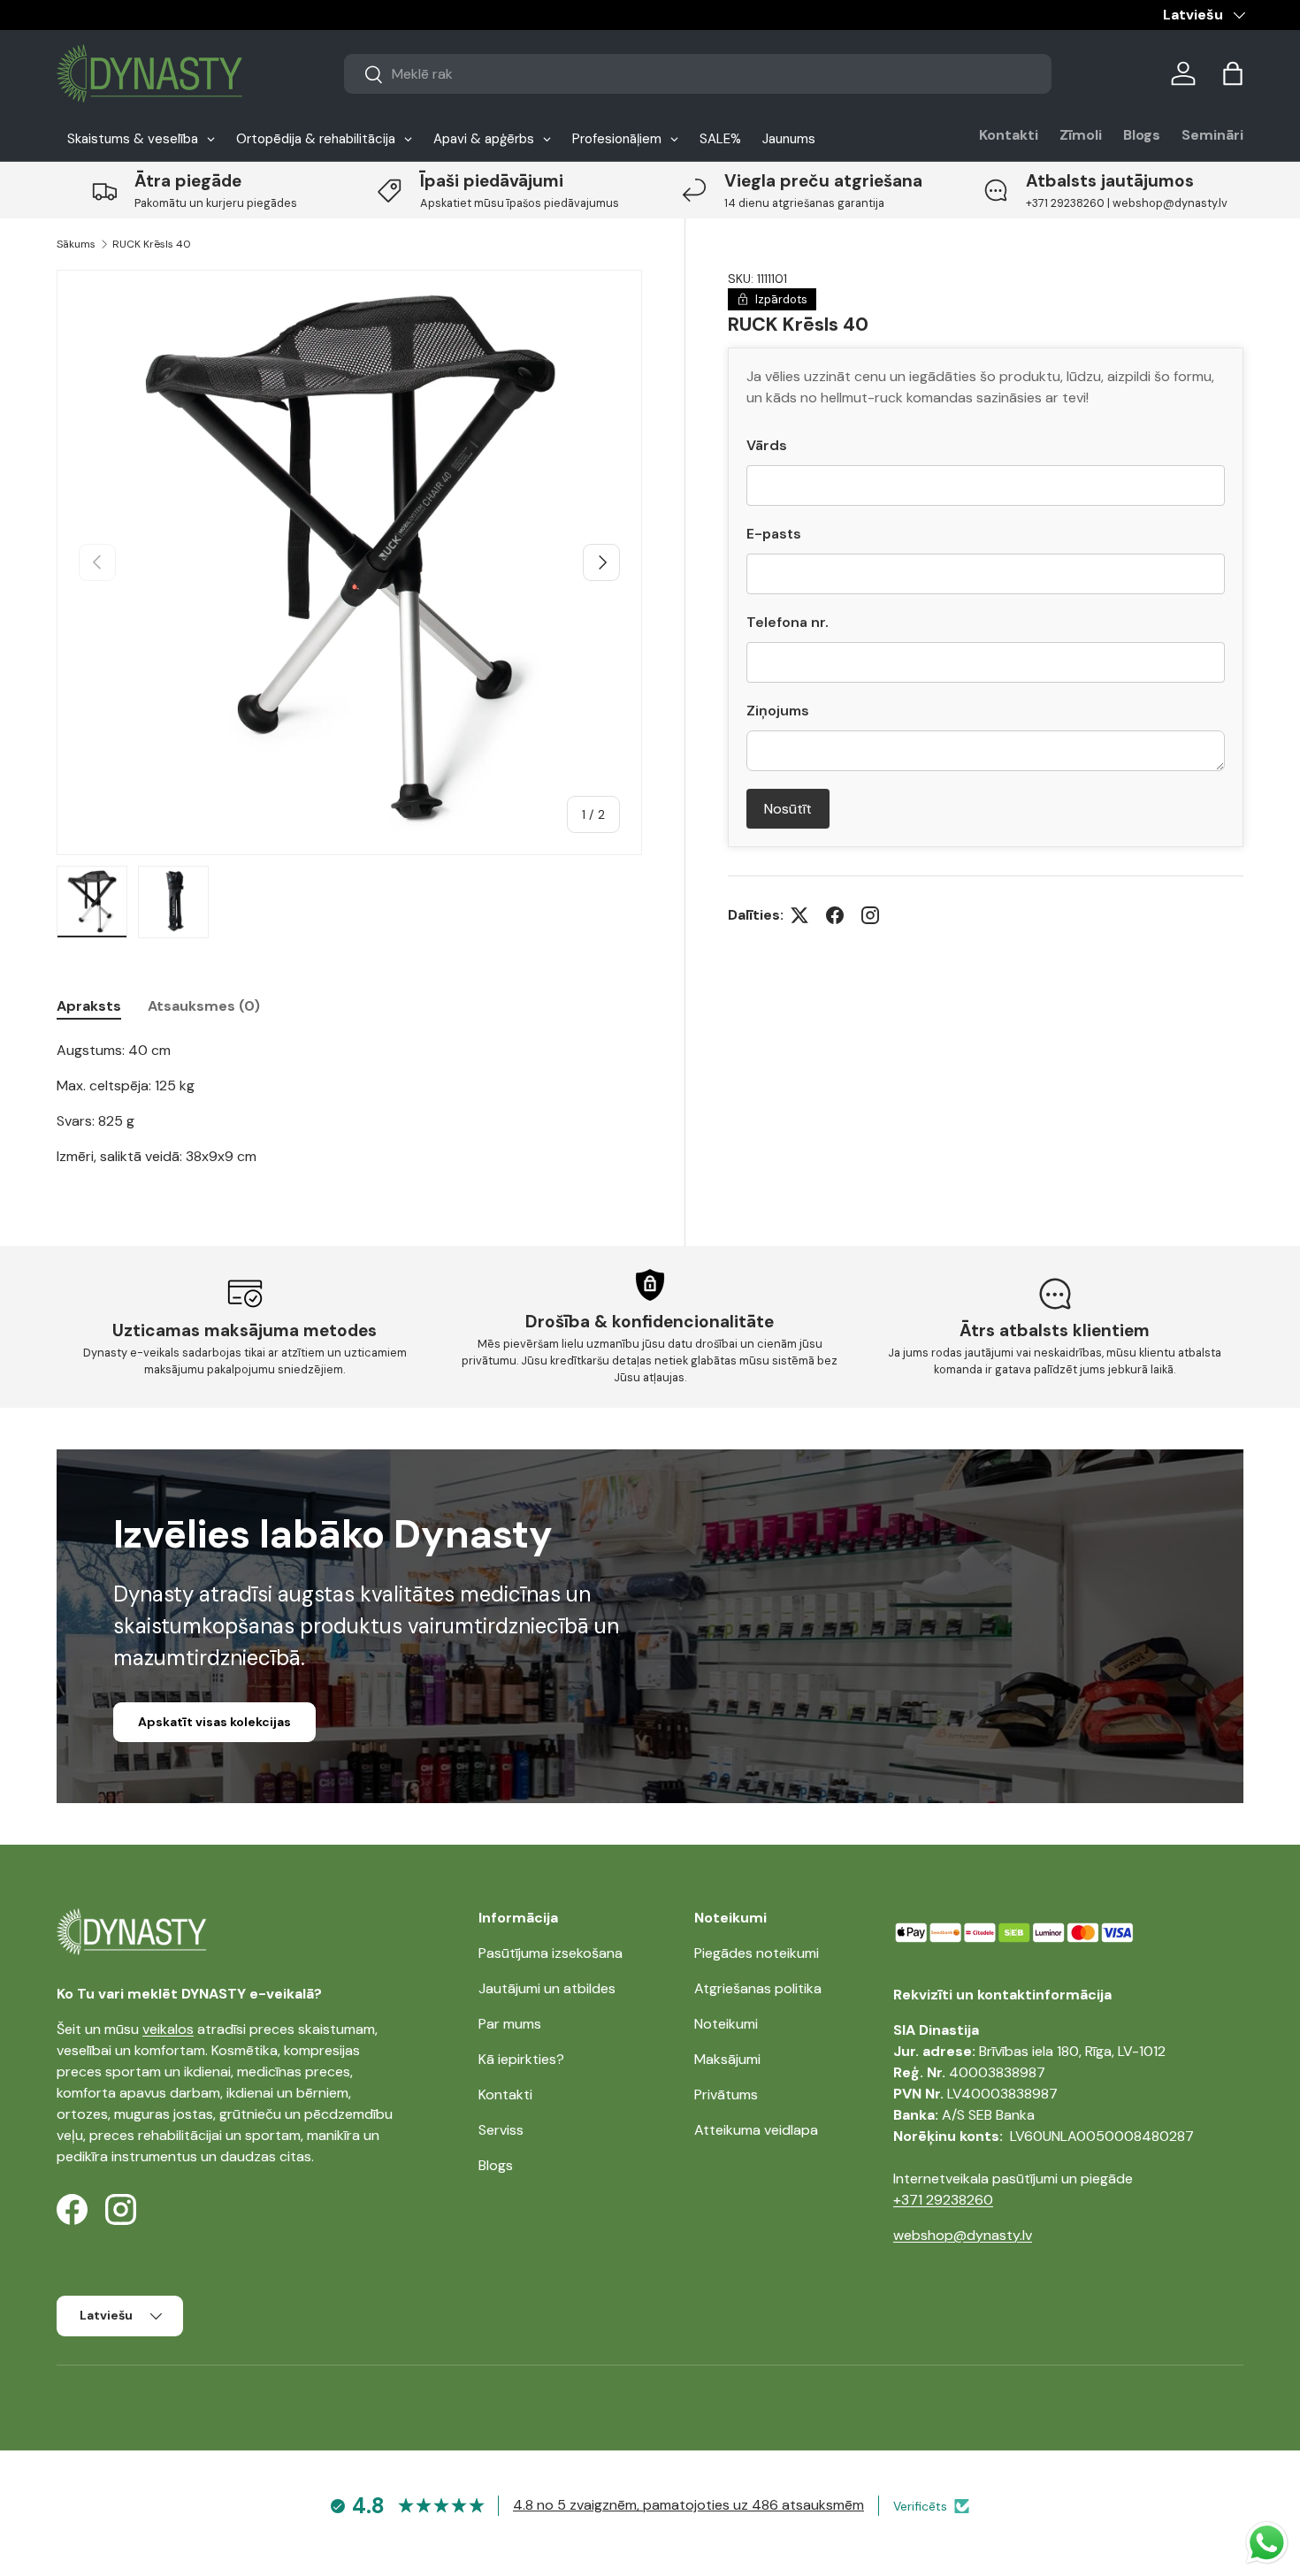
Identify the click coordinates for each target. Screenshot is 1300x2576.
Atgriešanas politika (758, 1988)
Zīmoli (1081, 135)
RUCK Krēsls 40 (152, 244)
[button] (1233, 73)
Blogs (1142, 135)
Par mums (510, 2024)
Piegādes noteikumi (757, 1953)
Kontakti (1009, 135)
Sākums (76, 244)
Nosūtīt (788, 809)
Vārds (767, 445)
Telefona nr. (788, 622)
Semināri (1212, 135)
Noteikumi (726, 2024)
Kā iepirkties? (521, 2059)
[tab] (89, 1006)
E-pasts (774, 534)
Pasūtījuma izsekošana (551, 1953)
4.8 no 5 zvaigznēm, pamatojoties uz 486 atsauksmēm (688, 2505)
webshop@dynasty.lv (963, 2235)
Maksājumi (727, 2059)
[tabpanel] (349, 1104)
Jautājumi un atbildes (547, 1988)
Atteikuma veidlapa (756, 2130)
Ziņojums (778, 711)
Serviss (501, 2130)
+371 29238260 (943, 2200)
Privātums (726, 2094)
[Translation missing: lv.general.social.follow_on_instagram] (870, 915)
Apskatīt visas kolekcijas (214, 1722)
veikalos (168, 2029)
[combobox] (698, 74)
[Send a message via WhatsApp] (1267, 2543)
